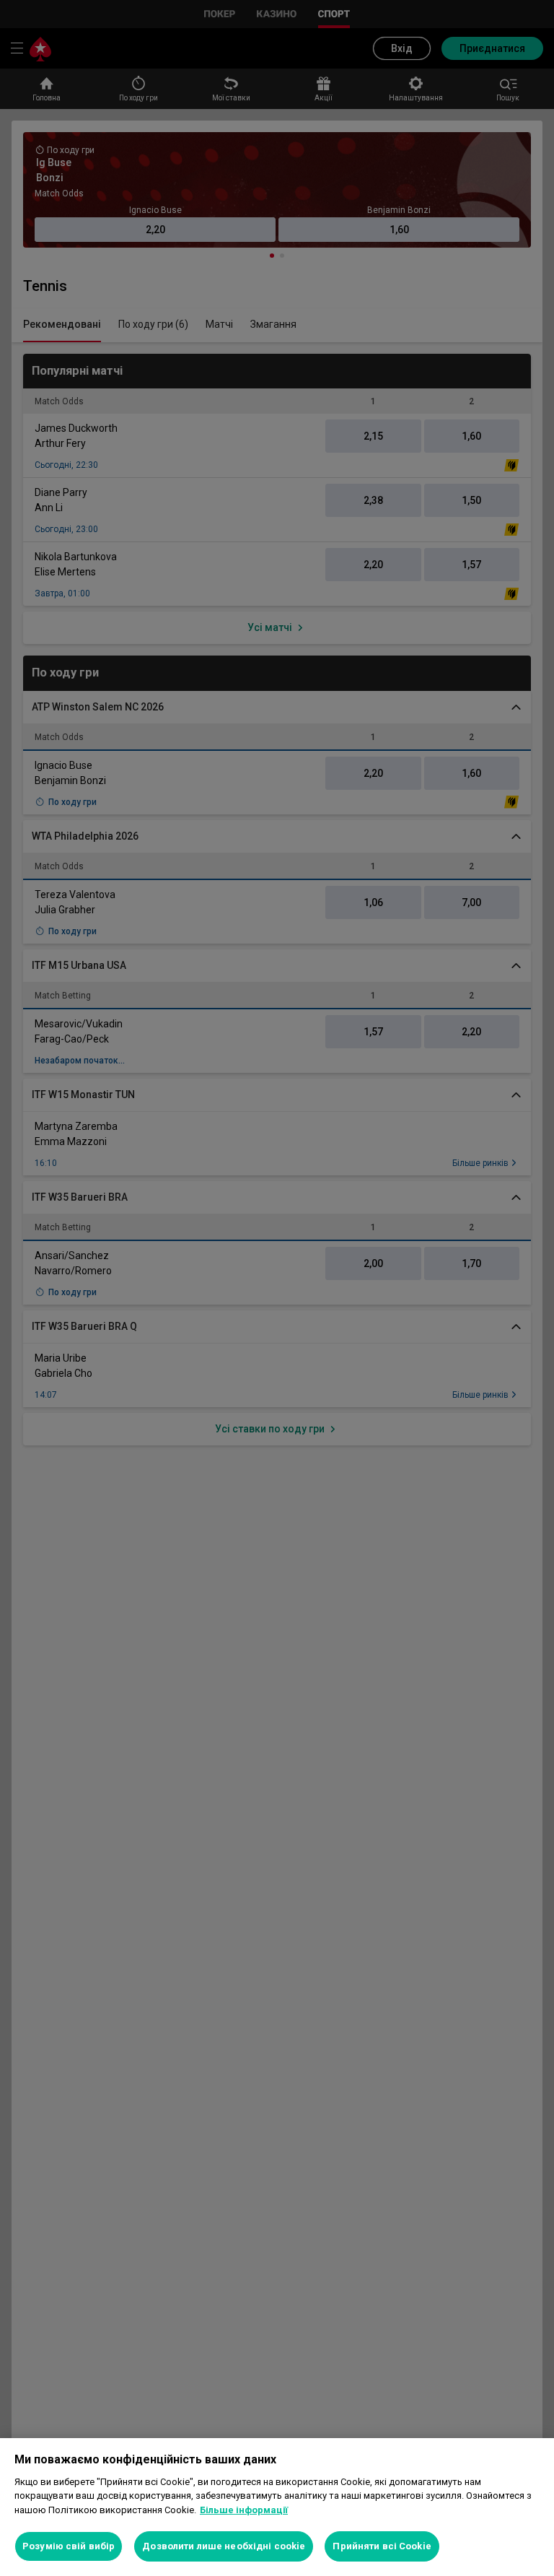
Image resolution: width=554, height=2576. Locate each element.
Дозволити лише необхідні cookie (224, 2546)
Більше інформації (244, 2510)
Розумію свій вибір (69, 2546)
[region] (277, 2507)
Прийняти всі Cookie (382, 2546)
